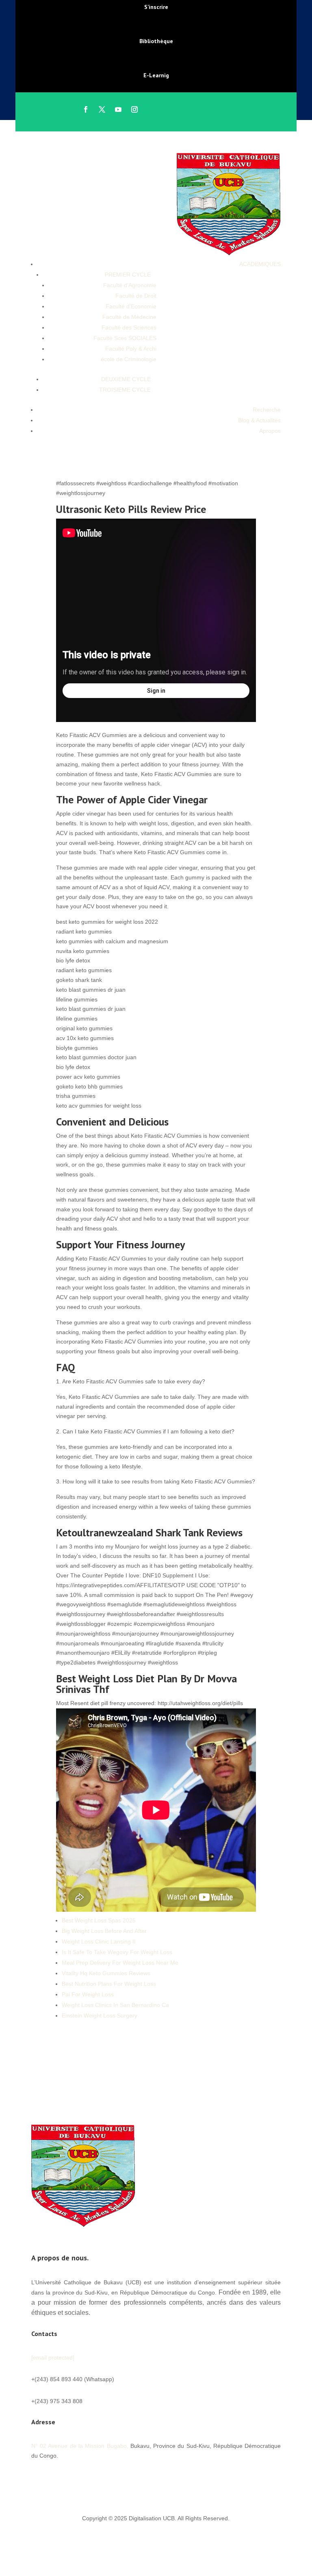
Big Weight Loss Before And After (104, 1931)
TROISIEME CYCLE (125, 390)
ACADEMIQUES (260, 264)
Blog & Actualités (259, 420)
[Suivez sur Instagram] (134, 109)
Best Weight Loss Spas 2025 (99, 1920)
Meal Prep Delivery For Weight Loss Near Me (120, 1963)
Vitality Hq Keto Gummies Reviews (106, 1973)
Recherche (267, 410)
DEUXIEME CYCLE (126, 379)
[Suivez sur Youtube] (118, 109)
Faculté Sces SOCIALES (125, 338)
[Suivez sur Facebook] (86, 109)
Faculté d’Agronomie (130, 285)
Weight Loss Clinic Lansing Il (99, 1941)
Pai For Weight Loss (88, 1994)
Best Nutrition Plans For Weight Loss (109, 1984)
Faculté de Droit (136, 296)
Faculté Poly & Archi (131, 349)
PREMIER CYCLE (128, 275)
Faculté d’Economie (131, 306)
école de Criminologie (129, 359)
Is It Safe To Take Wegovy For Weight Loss (117, 1952)
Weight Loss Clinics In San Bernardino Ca (115, 2005)
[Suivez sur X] (102, 109)
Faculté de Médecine (129, 317)
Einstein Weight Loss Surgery (100, 2015)
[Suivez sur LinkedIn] (87, 2480)
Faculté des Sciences (129, 327)
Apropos (270, 431)
